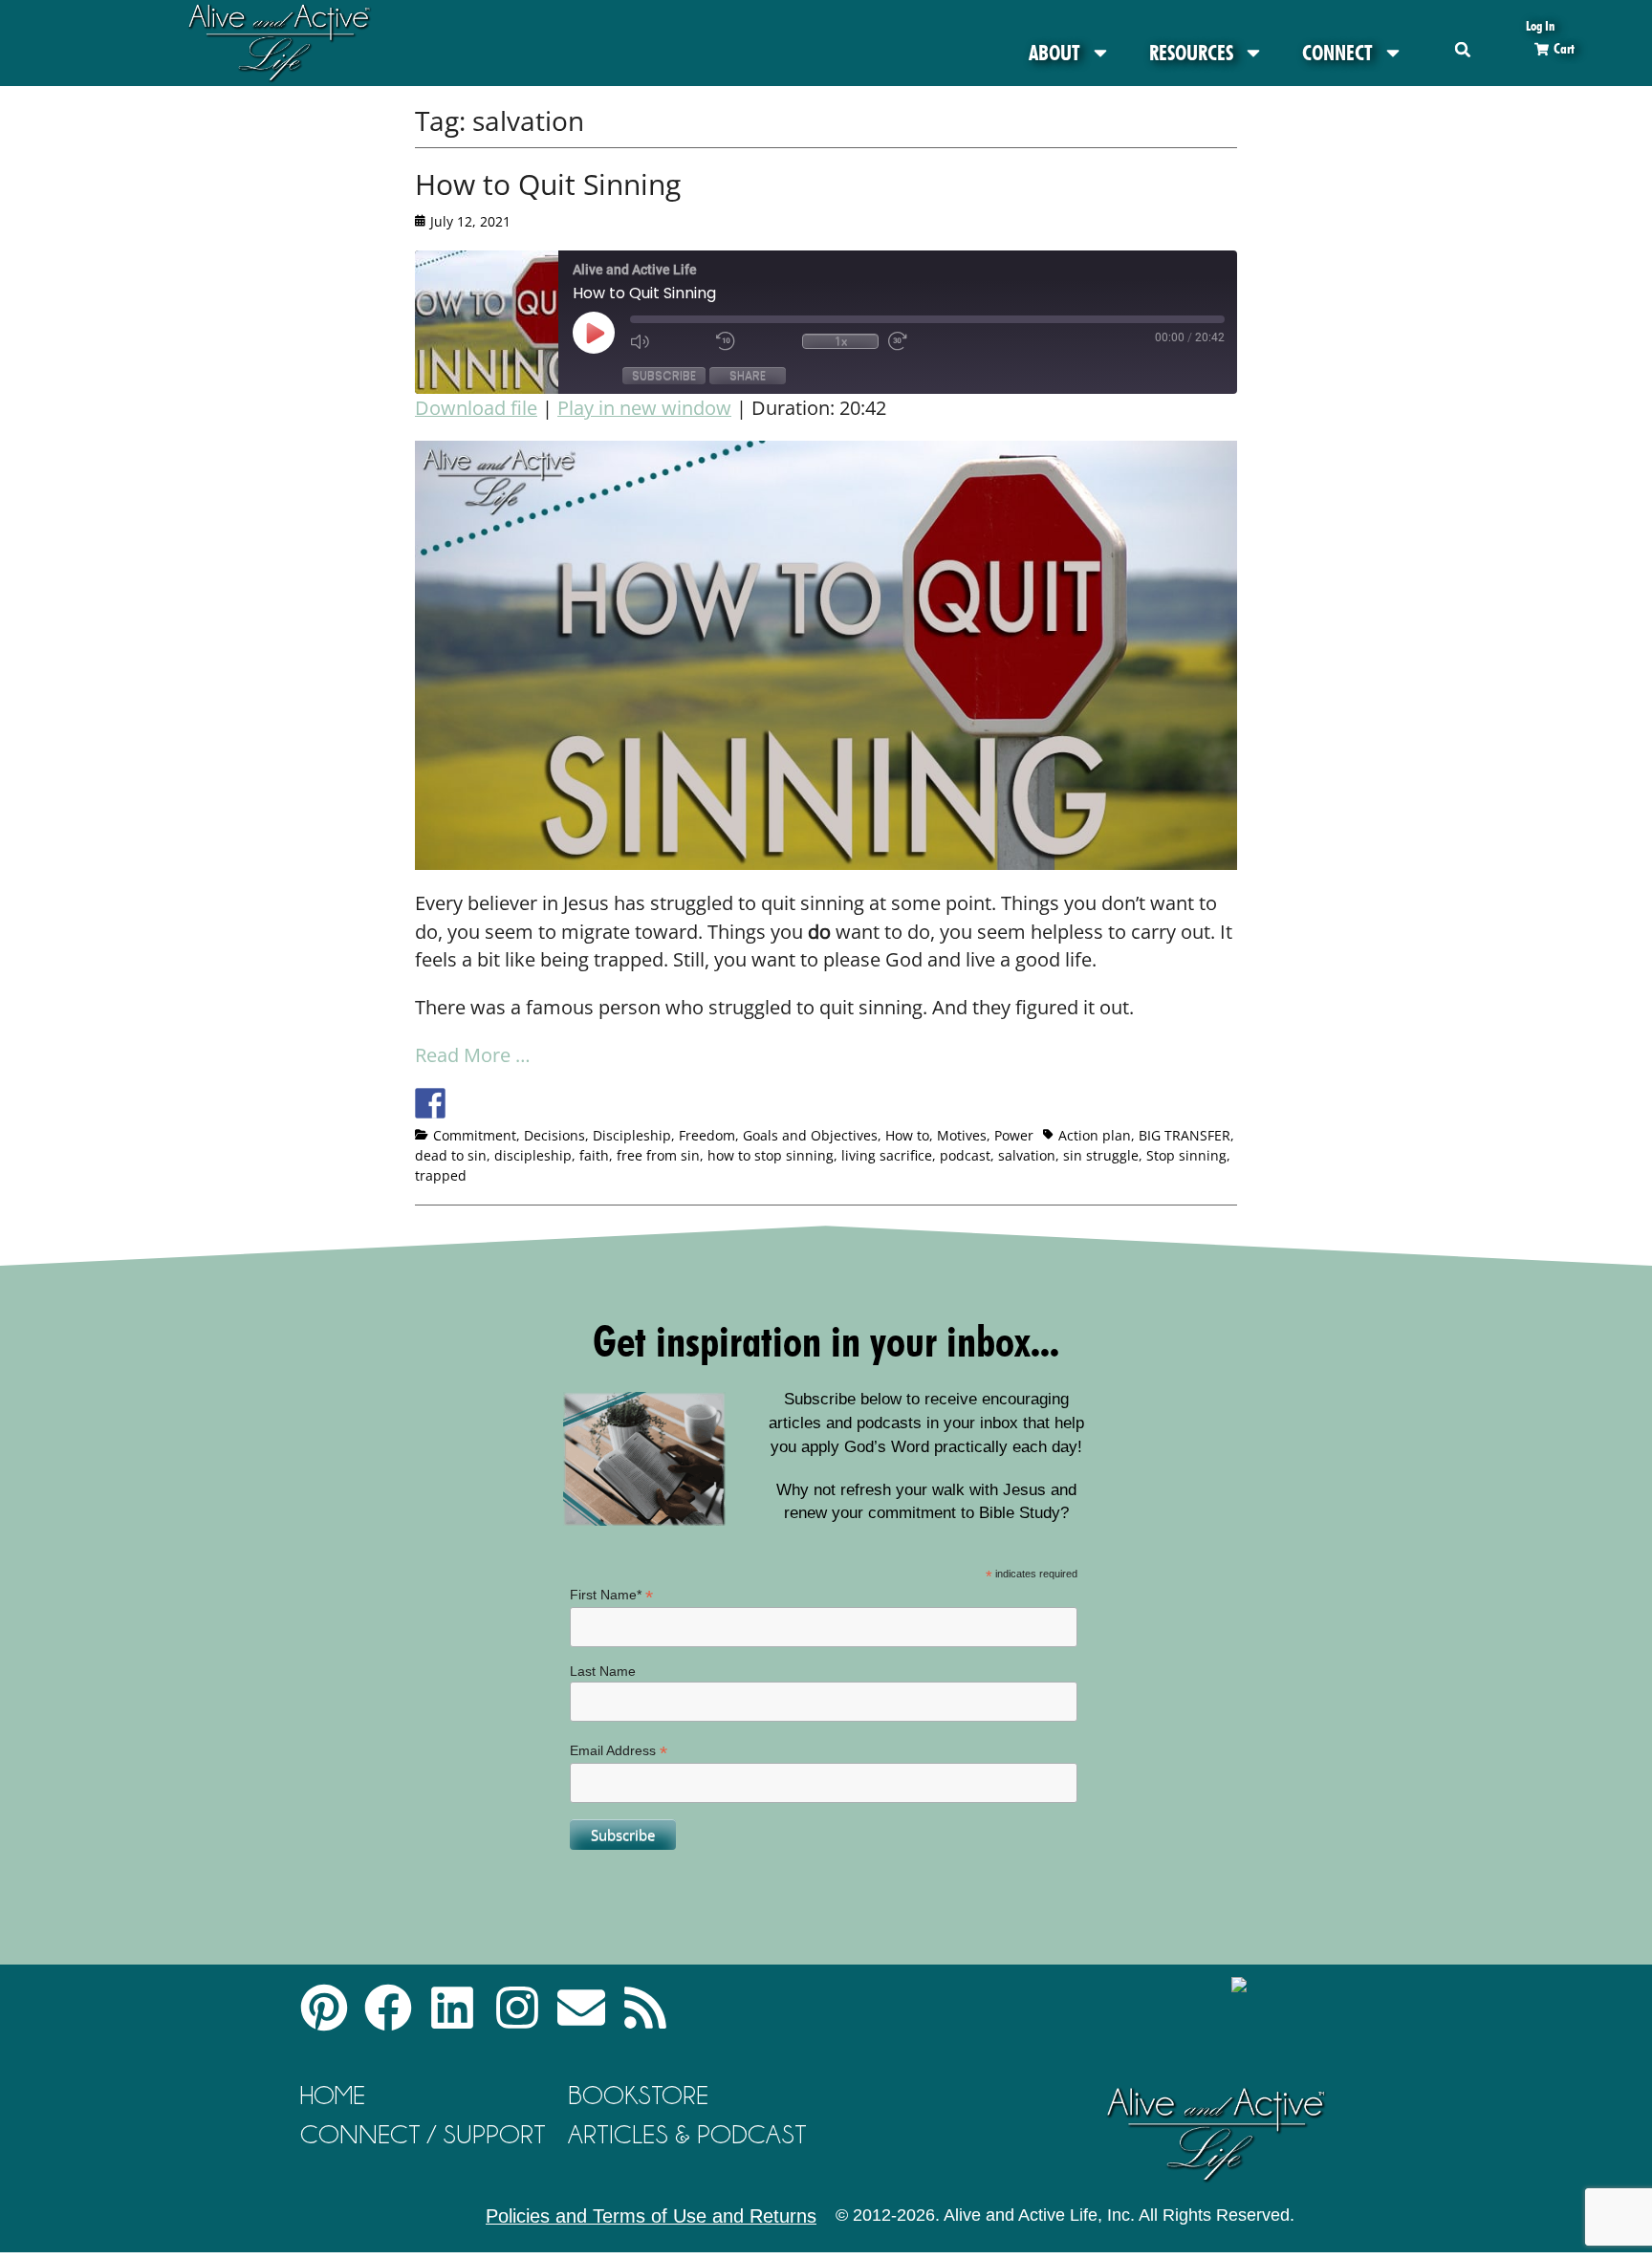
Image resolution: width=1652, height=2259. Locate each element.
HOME (333, 2095)
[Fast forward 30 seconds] (926, 341)
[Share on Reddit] (501, 1103)
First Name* (611, 1595)
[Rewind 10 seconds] (754, 341)
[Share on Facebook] (430, 1103)
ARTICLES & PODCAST (687, 2134)
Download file (476, 408)
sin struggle (1101, 1155)
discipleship (533, 1155)
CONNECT (1337, 53)
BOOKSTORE (638, 2095)
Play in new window (644, 408)
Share (748, 375)
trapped (441, 1175)
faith (594, 1155)
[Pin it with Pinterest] (536, 1103)
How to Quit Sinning (548, 184)
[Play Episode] (611, 333)
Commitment (475, 1135)
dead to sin (451, 1155)
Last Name (603, 1671)
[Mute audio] (668, 341)
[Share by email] (607, 1103)
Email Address (619, 1751)
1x (841, 341)
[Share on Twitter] (466, 1103)
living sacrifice (887, 1155)
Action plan (1095, 1135)
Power (1014, 1135)
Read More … (473, 1055)
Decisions (554, 1135)
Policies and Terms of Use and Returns (651, 2216)
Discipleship (632, 1135)
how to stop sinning (771, 1155)
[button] (1463, 49)
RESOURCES (1191, 53)
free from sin (658, 1155)
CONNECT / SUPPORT (423, 2134)
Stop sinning (1186, 1155)
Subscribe (664, 375)
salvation (1027, 1155)
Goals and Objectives (810, 1135)
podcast (965, 1155)
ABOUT (1054, 53)
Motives (962, 1135)
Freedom (707, 1135)
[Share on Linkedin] (572, 1103)
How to (907, 1135)
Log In (1540, 25)
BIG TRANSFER (1185, 1135)
